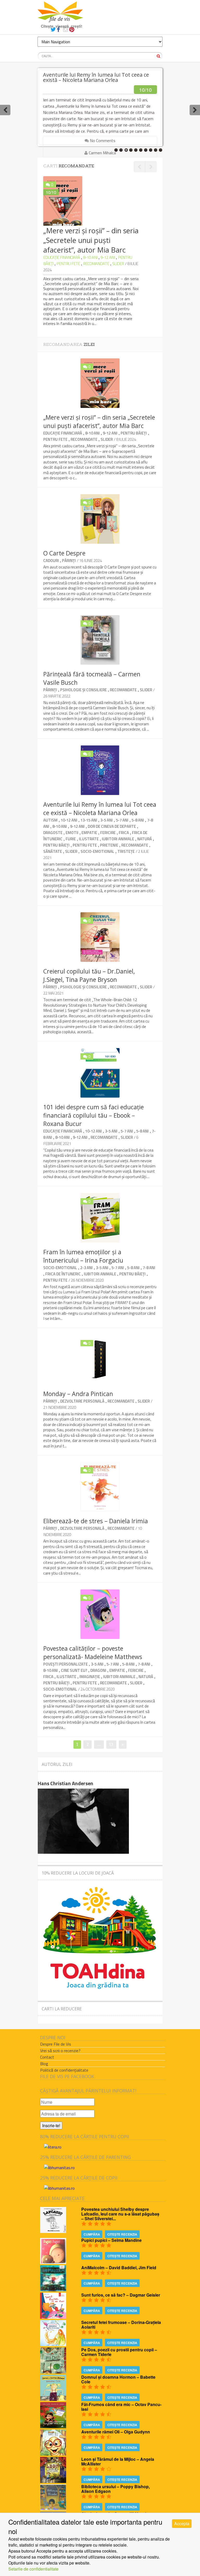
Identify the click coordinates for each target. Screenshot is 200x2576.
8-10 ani (90, 257)
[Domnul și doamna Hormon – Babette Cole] (53, 2399)
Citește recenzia (122, 2234)
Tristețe (126, 851)
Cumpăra (92, 2234)
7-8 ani (149, 1268)
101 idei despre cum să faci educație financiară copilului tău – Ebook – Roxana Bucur (93, 1115)
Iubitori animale (118, 839)
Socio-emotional (97, 851)
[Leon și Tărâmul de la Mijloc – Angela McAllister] (53, 2481)
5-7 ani (122, 820)
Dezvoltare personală (82, 1401)
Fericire (108, 833)
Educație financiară (62, 257)
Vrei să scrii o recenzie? (60, 2051)
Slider (118, 264)
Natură (145, 839)
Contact (47, 2057)
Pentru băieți (134, 433)
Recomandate (96, 264)
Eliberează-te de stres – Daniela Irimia (96, 1521)
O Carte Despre (64, 553)
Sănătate (53, 851)
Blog (44, 2064)
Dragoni (98, 1670)
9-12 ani (108, 257)
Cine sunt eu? (74, 1670)
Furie (71, 839)
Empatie (89, 833)
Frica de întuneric (63, 1274)
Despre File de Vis (56, 2044)
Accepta (182, 2523)
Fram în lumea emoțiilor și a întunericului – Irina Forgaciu (83, 1256)
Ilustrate (89, 839)
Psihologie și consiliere (83, 690)
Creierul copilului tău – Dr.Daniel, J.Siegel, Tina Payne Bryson (89, 975)
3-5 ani (107, 820)
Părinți (69, 561)
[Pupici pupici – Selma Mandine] (53, 2262)
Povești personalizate (65, 1664)
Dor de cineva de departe (112, 826)
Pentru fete (68, 264)
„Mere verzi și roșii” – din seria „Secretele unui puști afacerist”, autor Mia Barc (99, 421)
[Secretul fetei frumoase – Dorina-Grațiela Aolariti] (53, 2344)
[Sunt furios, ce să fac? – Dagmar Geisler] (53, 2317)
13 (113, 1744)
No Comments (102, 140)
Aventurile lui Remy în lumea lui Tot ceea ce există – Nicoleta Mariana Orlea (96, 77)
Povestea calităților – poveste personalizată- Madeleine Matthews (93, 1653)
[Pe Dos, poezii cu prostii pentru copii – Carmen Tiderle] (53, 2372)
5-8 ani (138, 820)
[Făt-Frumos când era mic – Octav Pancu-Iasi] (53, 2427)
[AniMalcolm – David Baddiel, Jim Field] (53, 2290)
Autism (50, 820)
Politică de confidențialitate (64, 2070)
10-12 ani (69, 820)
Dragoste (53, 833)
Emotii (72, 833)
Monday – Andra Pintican (78, 1394)
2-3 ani (86, 1268)
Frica (124, 833)
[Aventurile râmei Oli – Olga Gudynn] (53, 2454)
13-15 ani (89, 820)
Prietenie (109, 845)
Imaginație (90, 1677)
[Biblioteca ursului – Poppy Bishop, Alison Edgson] (53, 2509)
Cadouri (51, 561)
